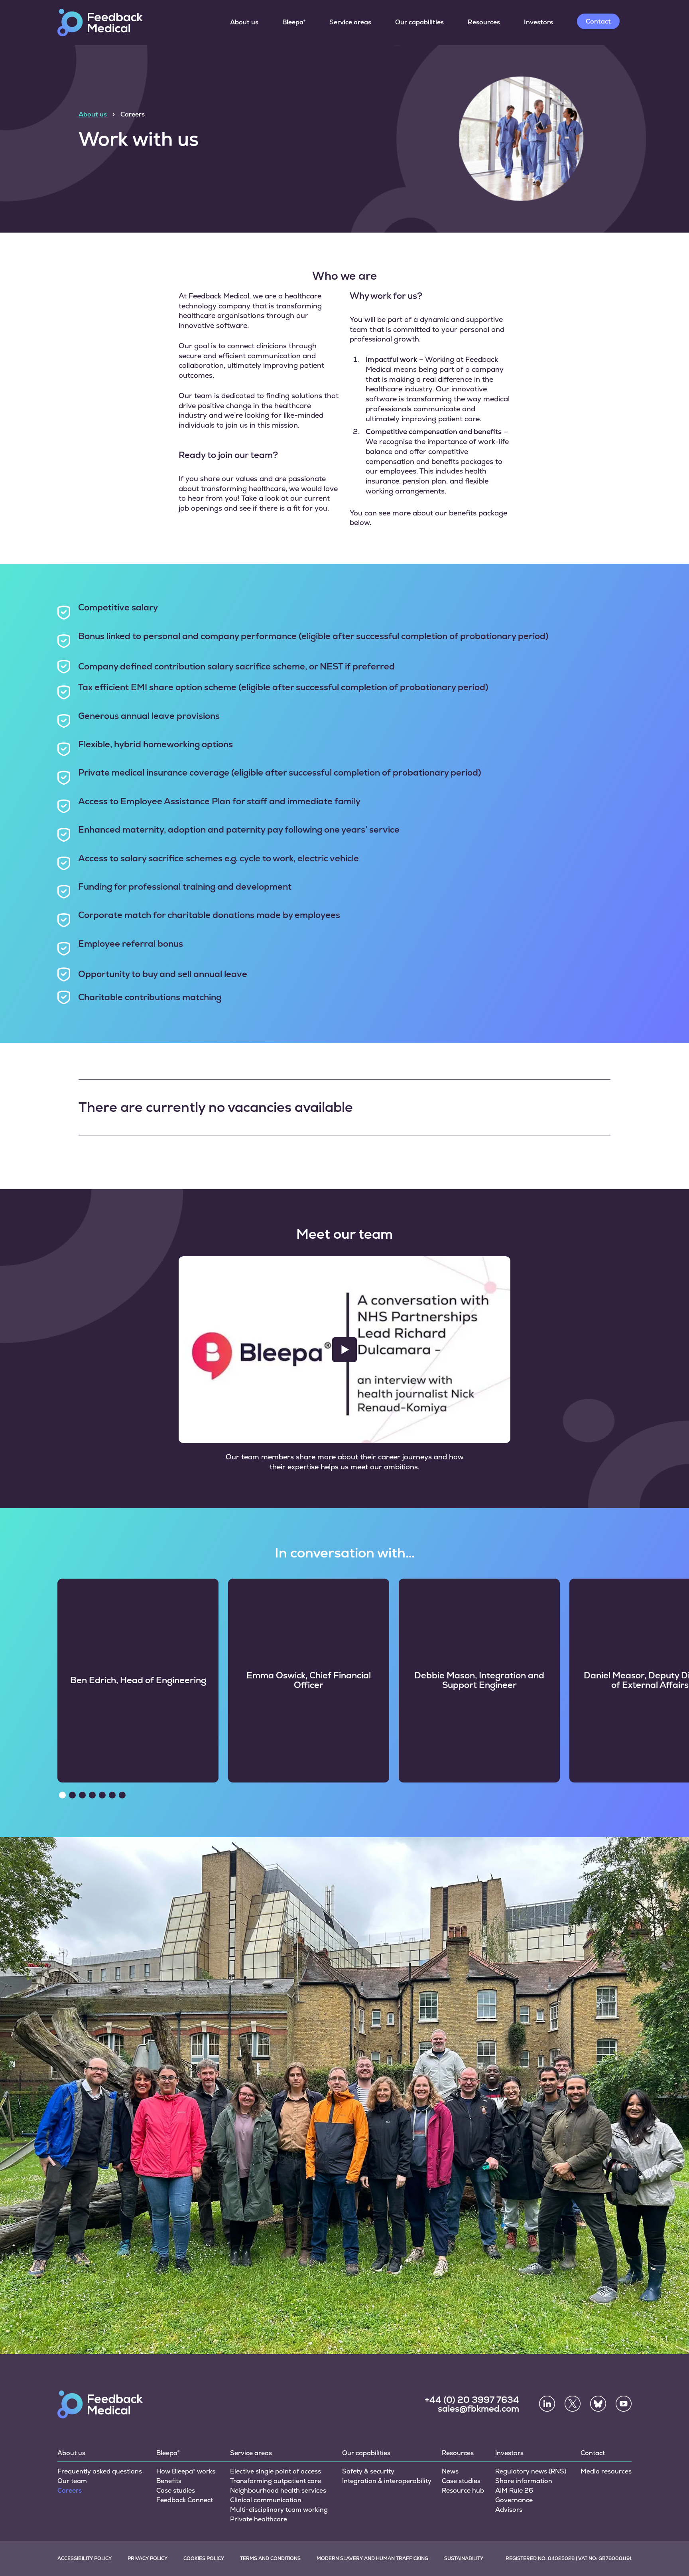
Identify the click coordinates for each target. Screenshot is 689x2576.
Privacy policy (148, 2558)
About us (244, 22)
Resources (484, 22)
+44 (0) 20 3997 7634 (472, 2400)
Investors (538, 22)
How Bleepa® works (186, 2471)
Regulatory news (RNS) (531, 2471)
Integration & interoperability (387, 2481)
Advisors (509, 2510)
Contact (598, 21)
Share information (524, 2481)
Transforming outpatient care (276, 2481)
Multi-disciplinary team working (279, 2510)
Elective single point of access (276, 2471)
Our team (72, 2481)
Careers (70, 2490)
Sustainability (464, 2558)
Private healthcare (259, 2519)
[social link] (547, 2404)
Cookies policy (204, 2558)
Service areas (350, 22)
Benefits (169, 2481)
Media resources (606, 2471)
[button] (62, 1795)
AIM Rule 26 (514, 2490)
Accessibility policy (85, 2558)
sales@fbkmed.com (478, 2409)
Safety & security (368, 2471)
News (450, 2471)
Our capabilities (419, 22)
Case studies (176, 2490)
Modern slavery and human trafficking (372, 2558)
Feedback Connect (185, 2500)
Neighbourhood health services (278, 2490)
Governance (514, 2500)
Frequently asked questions (100, 2471)
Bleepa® (294, 22)
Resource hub (463, 2490)
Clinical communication (266, 2500)
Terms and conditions (270, 2558)
